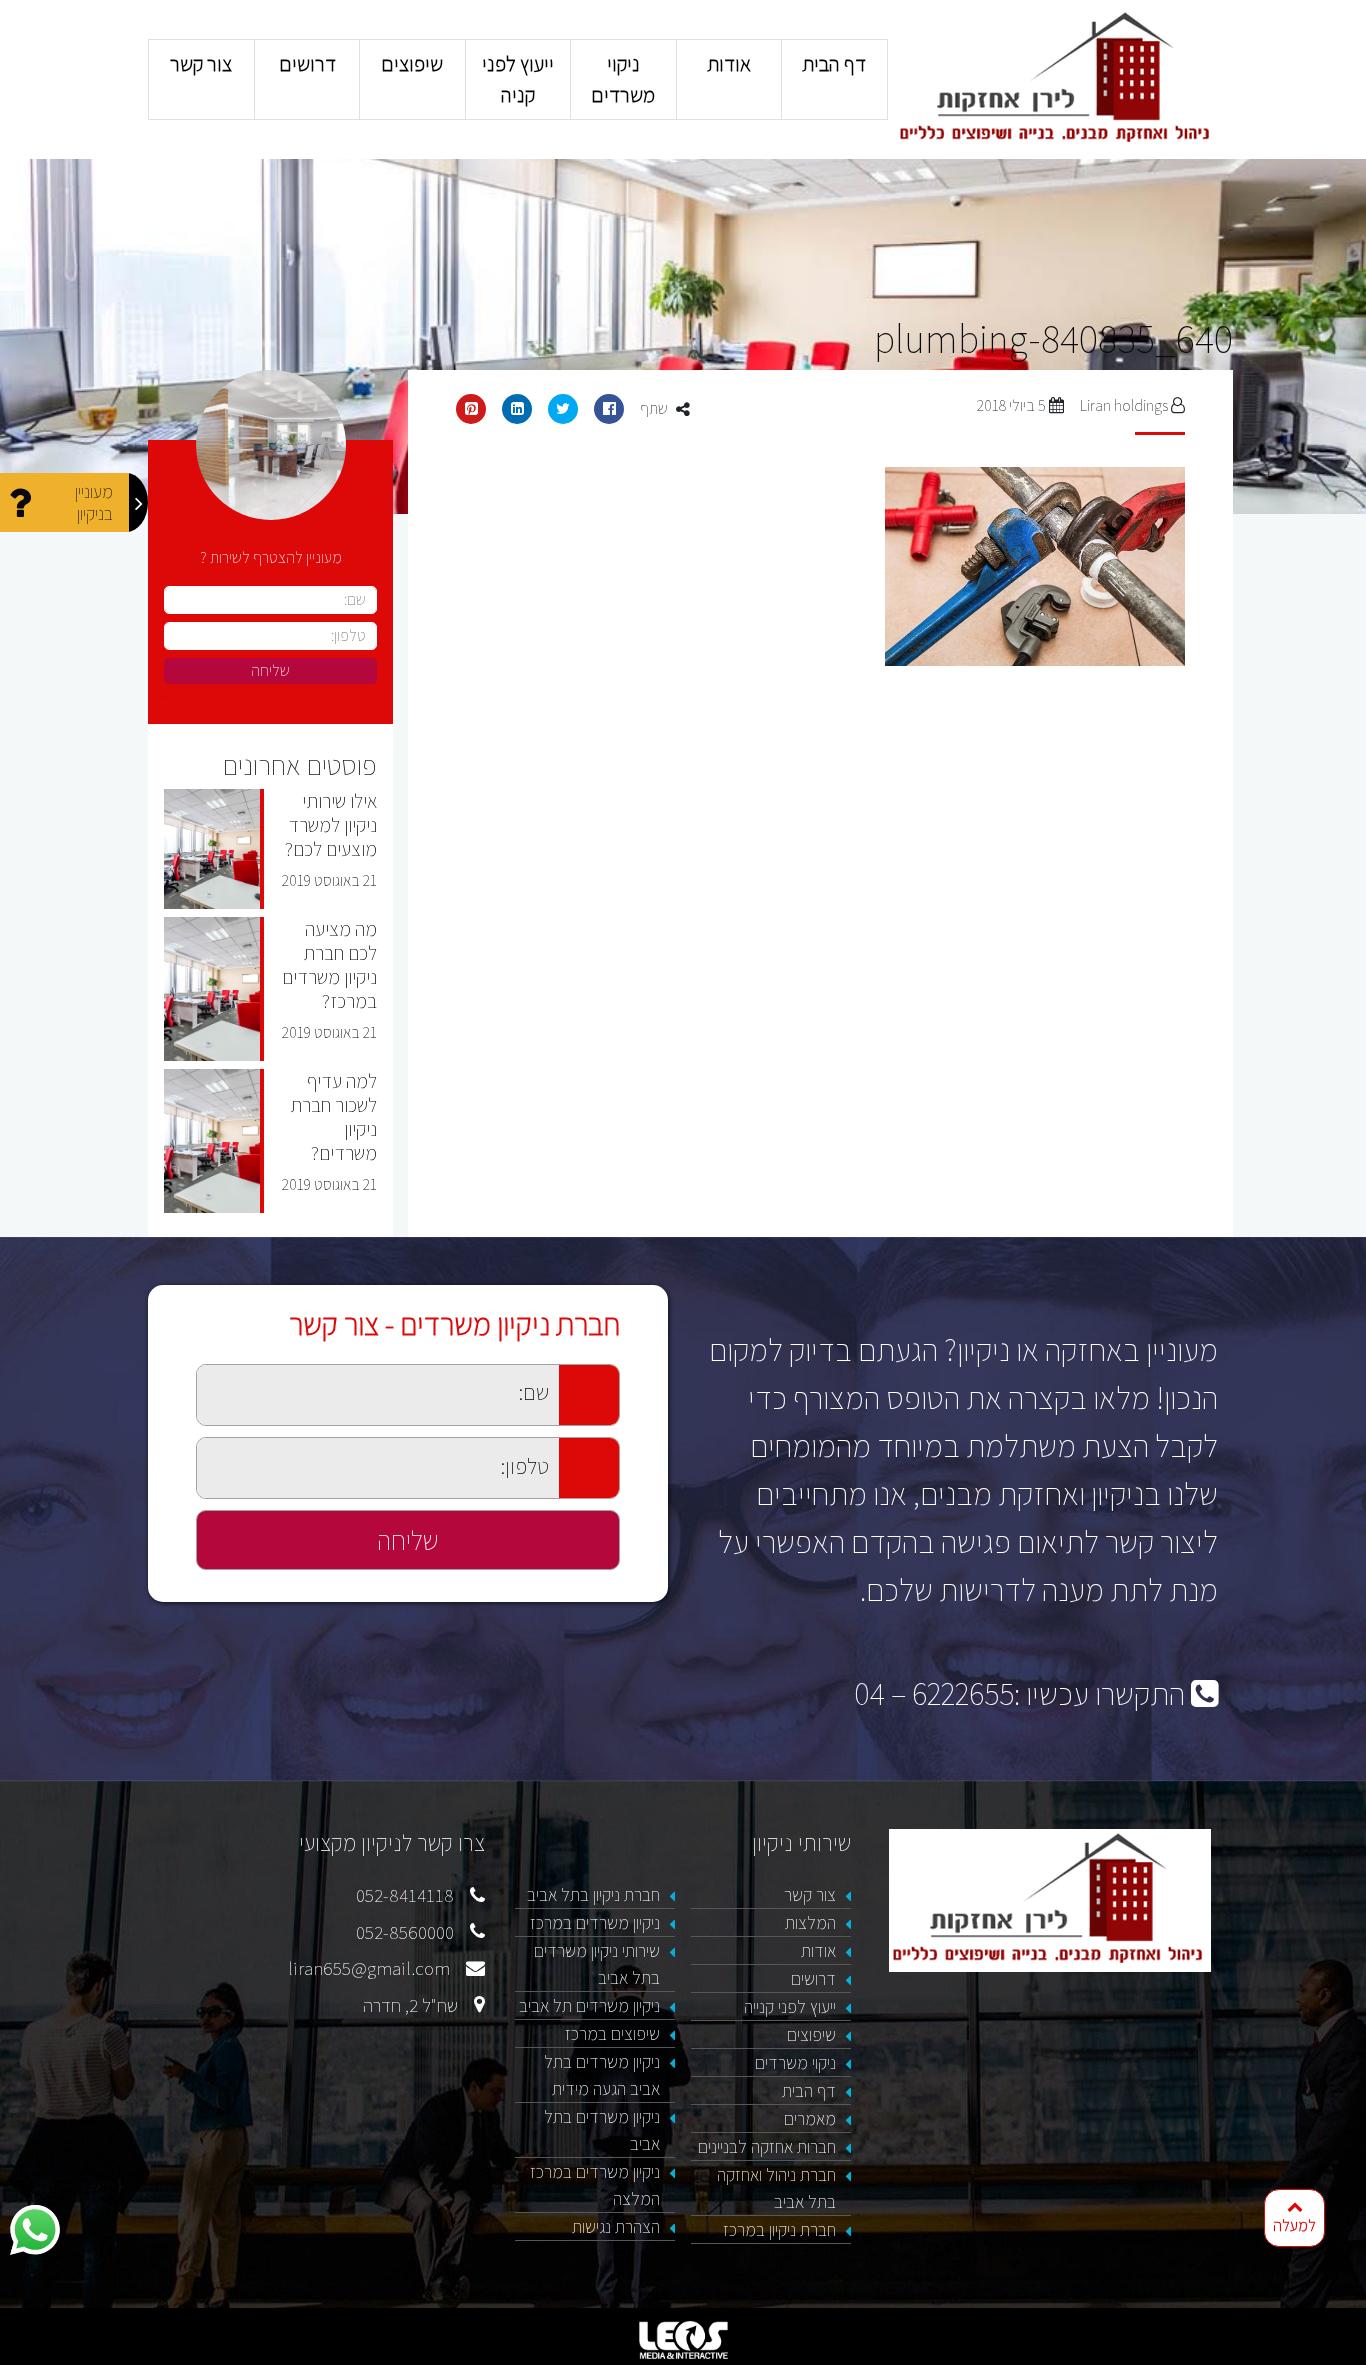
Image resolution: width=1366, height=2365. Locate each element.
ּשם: (185, 1375)
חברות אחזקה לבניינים (767, 2146)
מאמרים (810, 2118)
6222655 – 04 (934, 1693)
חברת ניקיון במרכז (779, 2229)
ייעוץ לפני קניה (518, 79)
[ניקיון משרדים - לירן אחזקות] (1057, 78)
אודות (729, 63)
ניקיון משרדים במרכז (595, 1922)
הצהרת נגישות (616, 2226)
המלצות (810, 1922)
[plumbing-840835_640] (820, 567)
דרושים (306, 63)
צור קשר (201, 63)
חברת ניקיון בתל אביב (593, 1894)
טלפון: (178, 1448)
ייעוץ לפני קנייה (790, 2006)
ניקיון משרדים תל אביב (589, 2005)
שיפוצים (412, 63)
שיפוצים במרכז (612, 2033)
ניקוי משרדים (624, 79)
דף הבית (835, 63)
